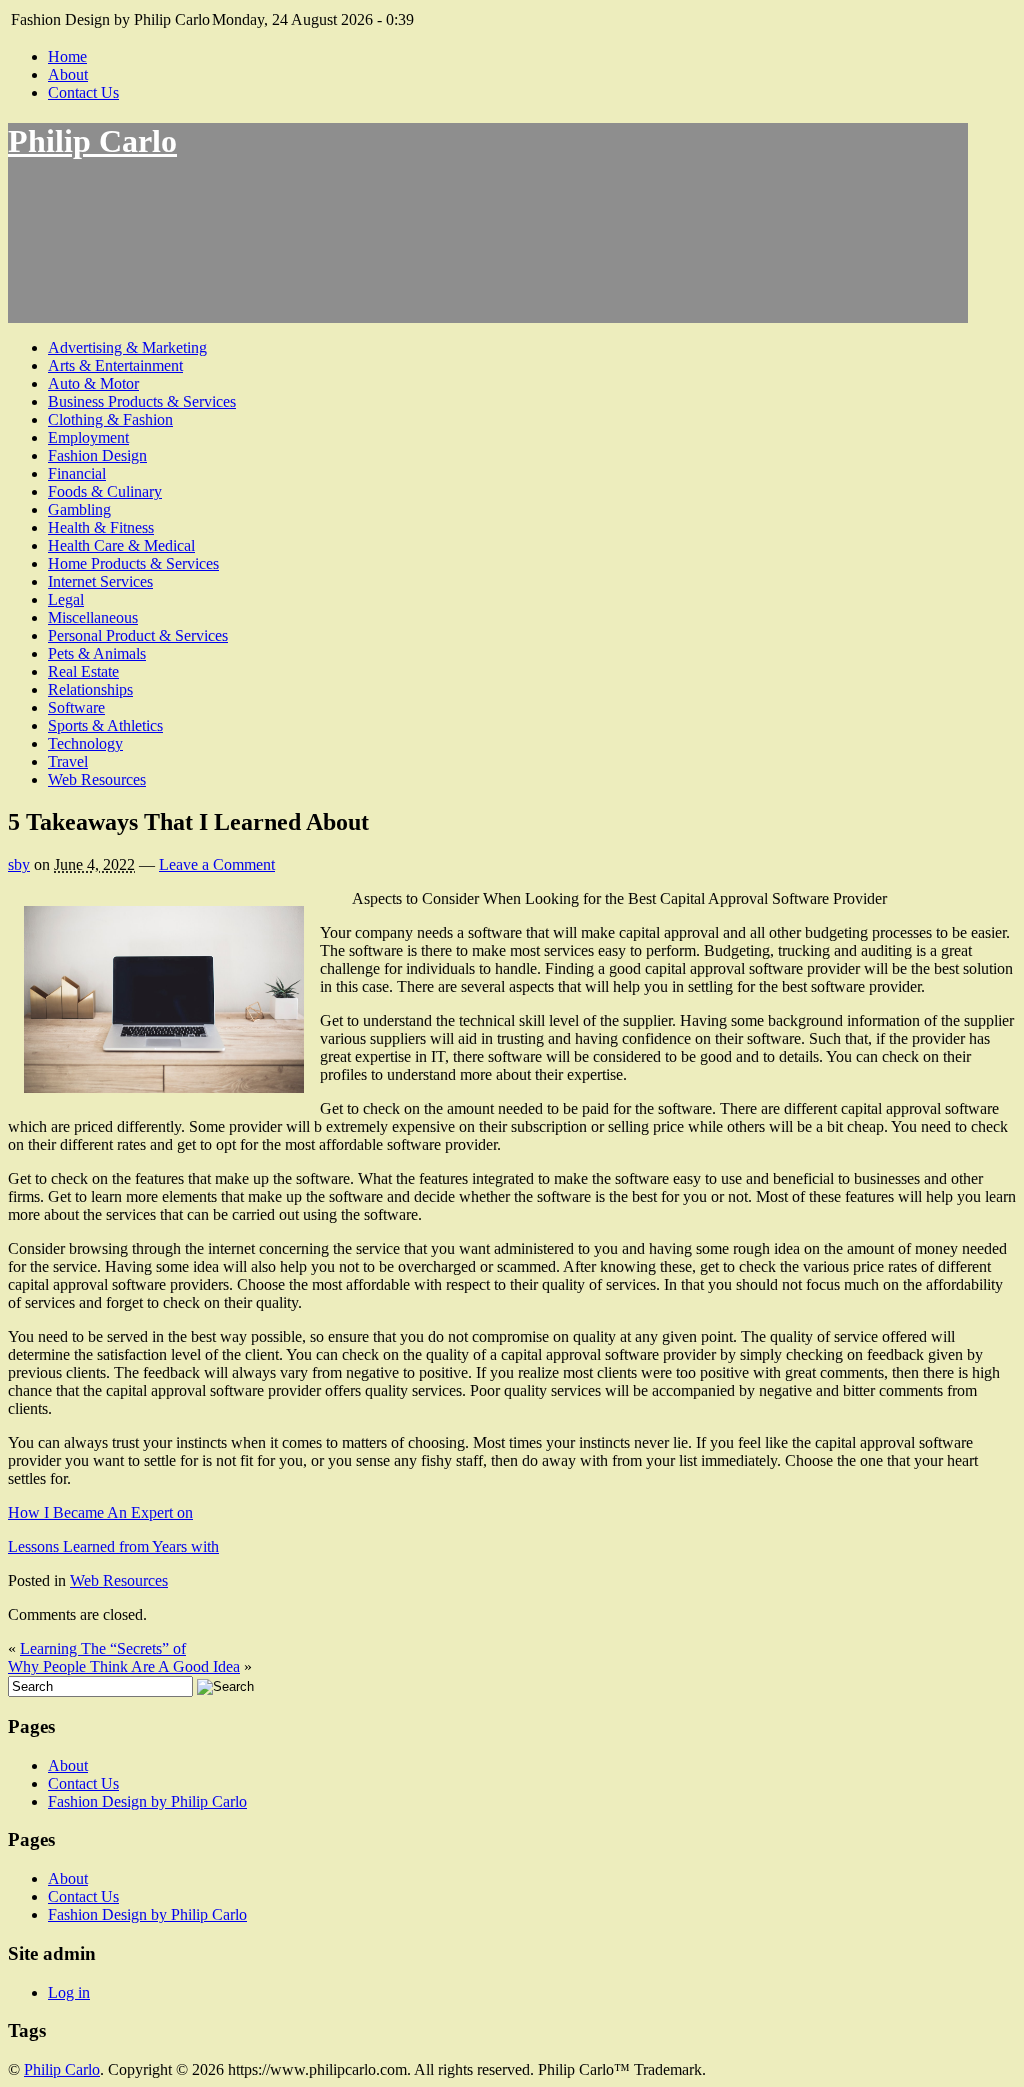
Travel (68, 761)
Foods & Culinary (105, 491)
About (68, 74)
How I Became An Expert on (100, 1512)
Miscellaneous (93, 617)
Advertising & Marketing (127, 347)
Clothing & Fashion (110, 419)
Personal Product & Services (138, 635)
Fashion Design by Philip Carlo (147, 1801)
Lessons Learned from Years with (113, 1546)
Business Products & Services (142, 401)
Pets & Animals (97, 653)
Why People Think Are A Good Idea (124, 1666)
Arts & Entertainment (115, 365)
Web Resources (97, 779)
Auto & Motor (93, 383)
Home (67, 56)
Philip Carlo (92, 141)
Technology (85, 743)
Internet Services (100, 581)
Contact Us (83, 92)
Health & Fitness (101, 527)
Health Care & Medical (121, 545)
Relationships (90, 689)
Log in (69, 1992)
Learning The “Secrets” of (103, 1648)
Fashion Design (97, 455)
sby (19, 864)
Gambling (79, 509)
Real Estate (83, 671)
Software (76, 707)
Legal (66, 599)
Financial (77, 473)
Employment (88, 437)
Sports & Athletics (105, 725)
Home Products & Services (133, 563)
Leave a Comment (217, 864)
